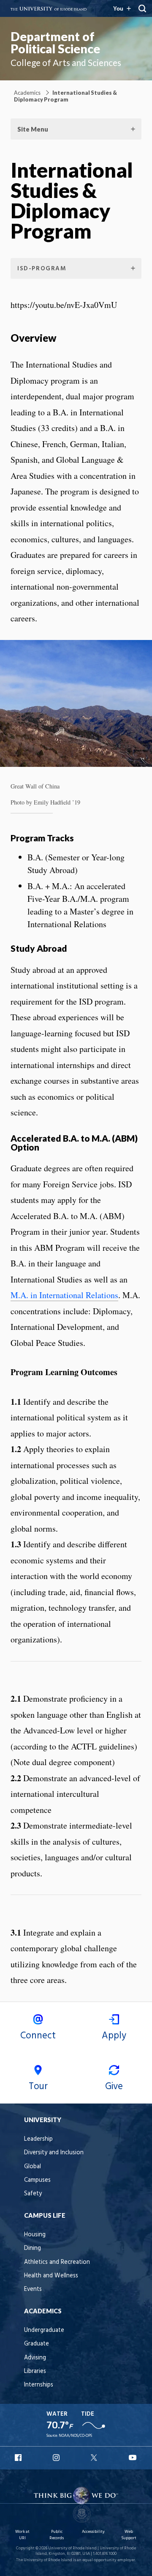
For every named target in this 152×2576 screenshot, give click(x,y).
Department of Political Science (55, 43)
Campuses (37, 2180)
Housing (35, 2235)
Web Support (129, 2535)
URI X (95, 2458)
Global (33, 2167)
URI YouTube (133, 2458)
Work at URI (22, 2535)
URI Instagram (57, 2458)
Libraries (35, 2371)
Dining (33, 2248)
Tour (38, 2087)
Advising (35, 2358)
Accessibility (93, 2532)
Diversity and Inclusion (54, 2153)
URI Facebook (19, 2458)
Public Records (57, 2535)
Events (33, 2289)
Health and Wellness (51, 2276)
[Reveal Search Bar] (142, 8)
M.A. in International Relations (64, 1295)
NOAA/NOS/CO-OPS (75, 2436)
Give (114, 2087)
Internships (39, 2385)
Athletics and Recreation (57, 2262)
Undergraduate (44, 2330)
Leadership (38, 2139)
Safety (33, 2194)
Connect (38, 2036)
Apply (114, 2036)
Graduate (37, 2344)
